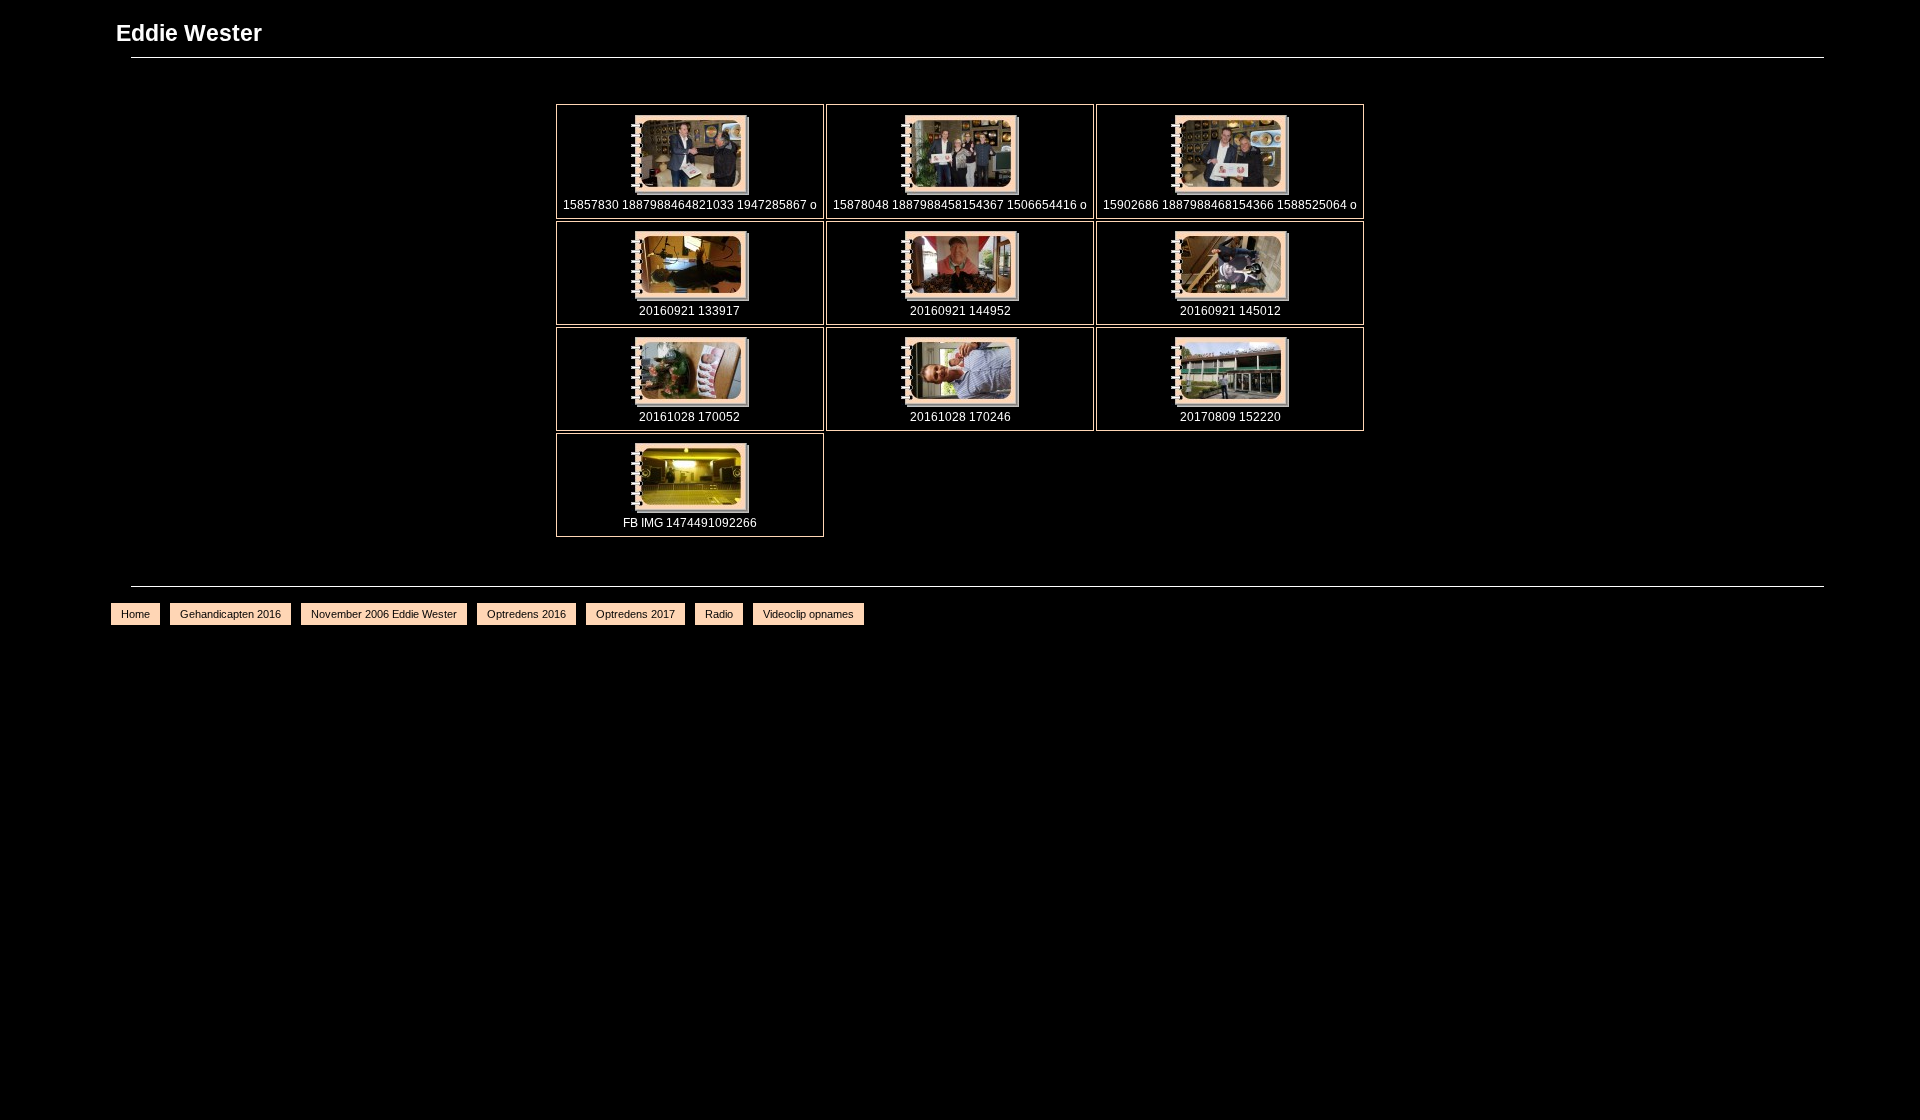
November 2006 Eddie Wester (384, 614)
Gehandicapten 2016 (230, 614)
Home (135, 614)
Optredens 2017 (635, 614)
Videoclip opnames (808, 614)
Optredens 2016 (526, 614)
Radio (719, 614)
